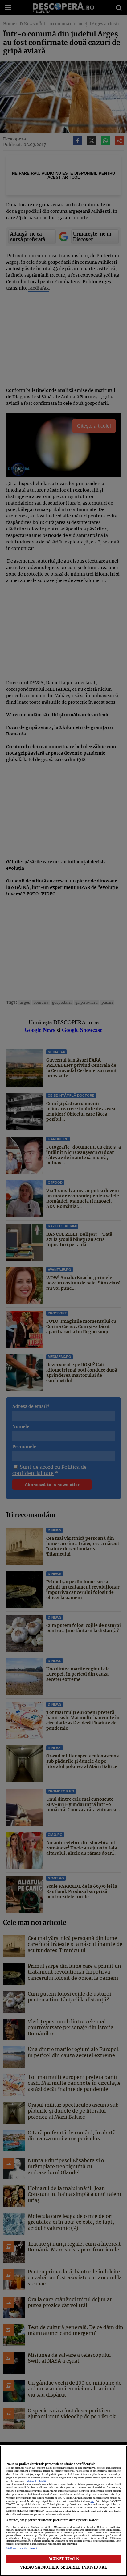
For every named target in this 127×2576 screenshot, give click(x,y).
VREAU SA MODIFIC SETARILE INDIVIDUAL (63, 2567)
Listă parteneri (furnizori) (22, 2548)
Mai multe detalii (36, 2481)
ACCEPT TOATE (64, 2559)
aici (92, 2501)
